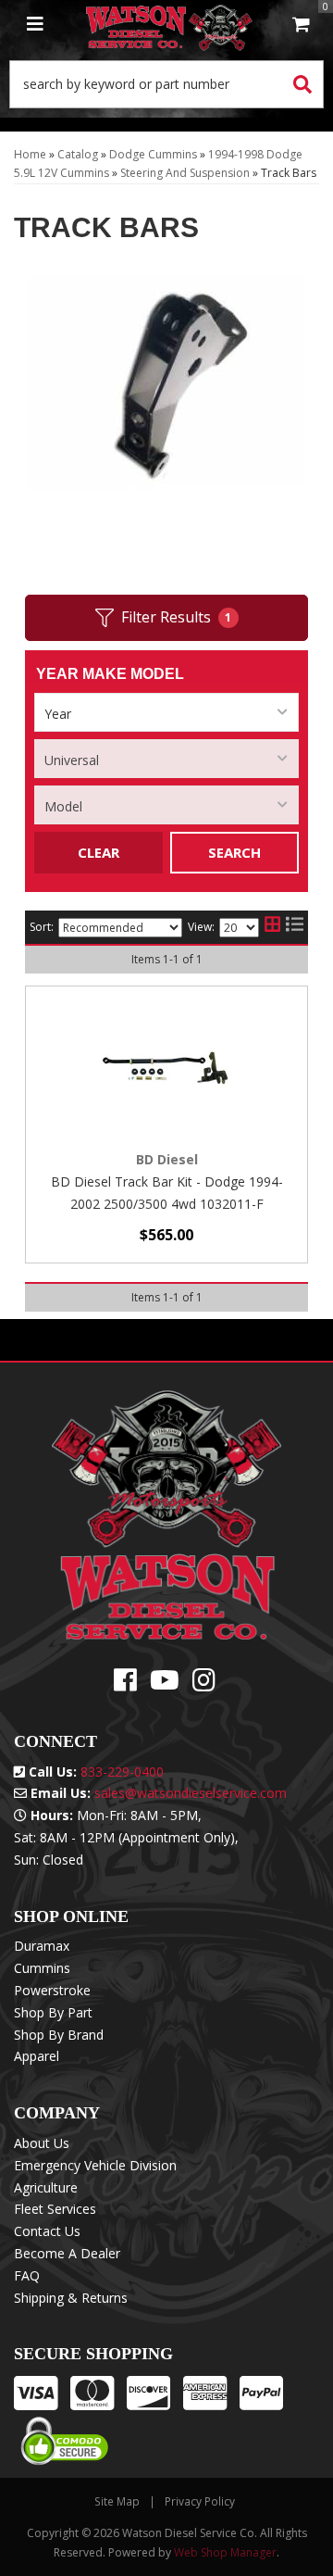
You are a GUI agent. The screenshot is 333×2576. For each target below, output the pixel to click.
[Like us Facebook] (125, 1684)
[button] (166, 84)
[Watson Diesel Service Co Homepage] (169, 25)
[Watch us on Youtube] (165, 1684)
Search (234, 852)
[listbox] (166, 712)
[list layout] (295, 927)
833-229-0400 (122, 1772)
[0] (301, 25)
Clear (99, 852)
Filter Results (177, 617)
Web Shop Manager (225, 2552)
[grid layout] (272, 927)
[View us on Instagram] (204, 1684)
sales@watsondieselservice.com (191, 1793)
